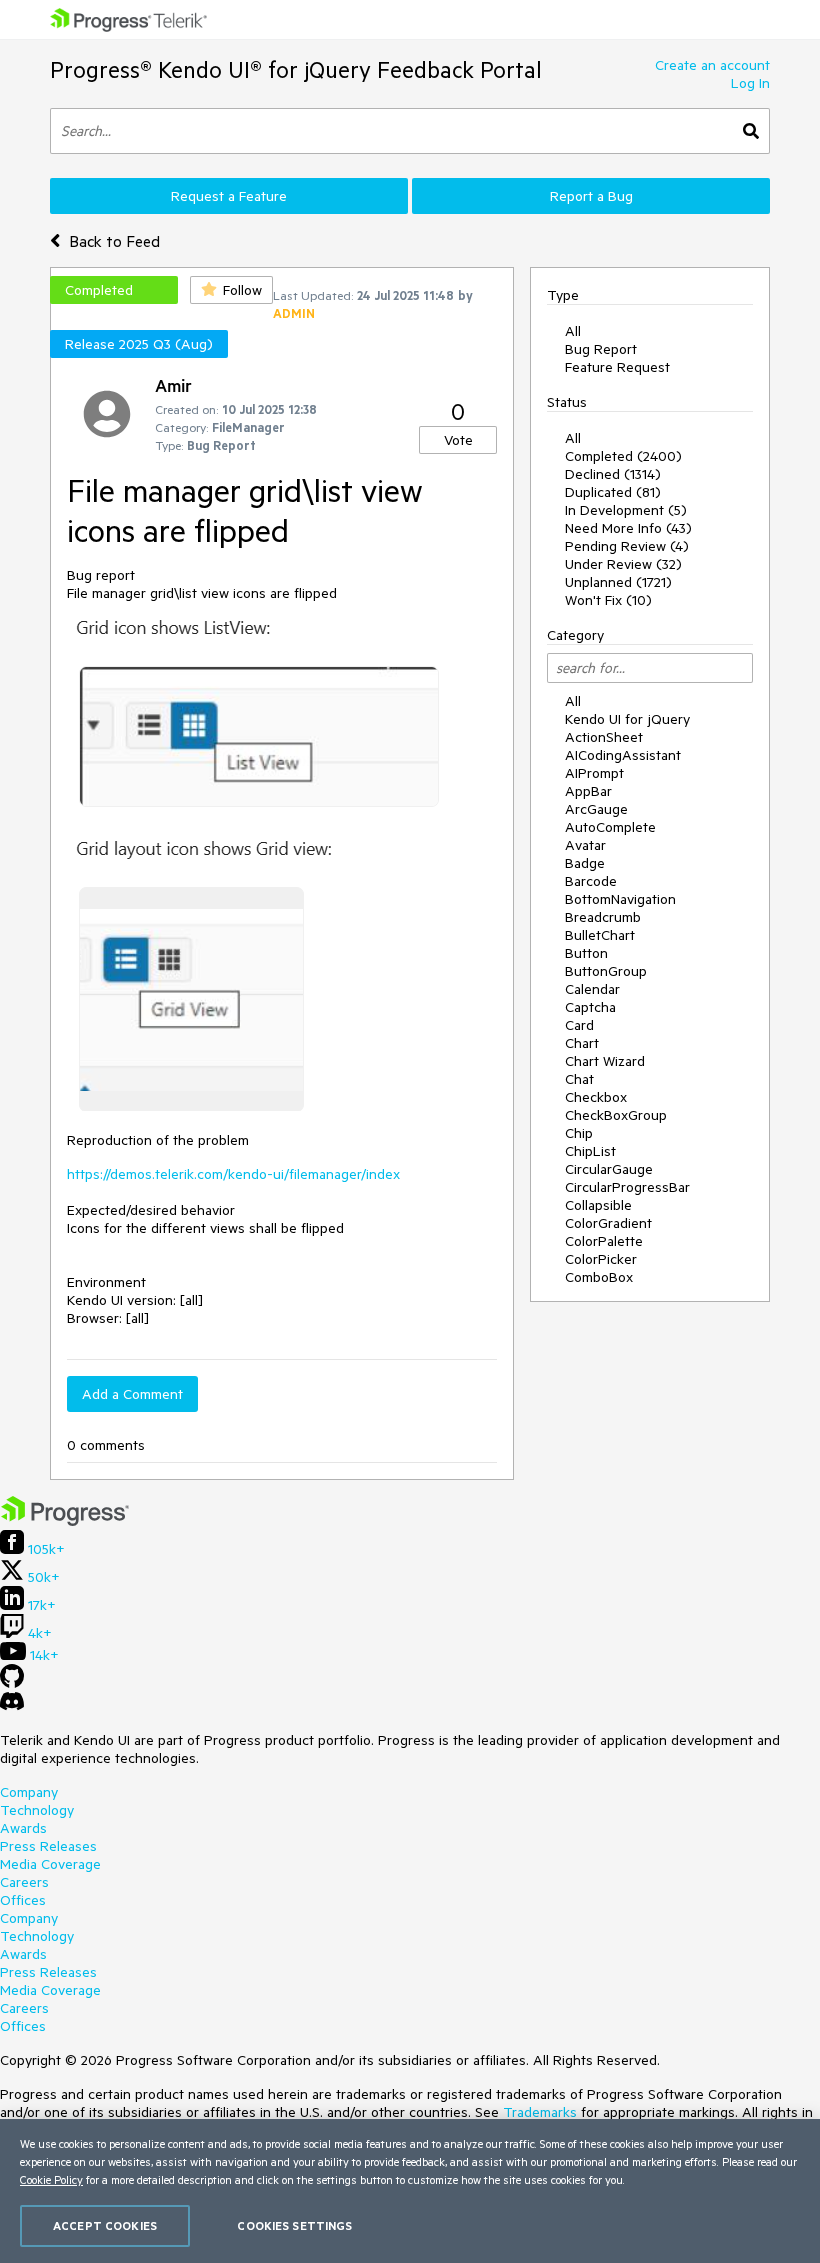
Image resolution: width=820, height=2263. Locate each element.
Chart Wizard (605, 1061)
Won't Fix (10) (608, 600)
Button (586, 953)
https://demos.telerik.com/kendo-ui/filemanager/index (233, 1174)
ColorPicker (601, 1259)
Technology (37, 1810)
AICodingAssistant (623, 755)
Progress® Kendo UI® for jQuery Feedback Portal (296, 69)
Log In (750, 83)
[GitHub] (12, 1683)
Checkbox (596, 1097)
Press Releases (48, 1846)
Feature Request (617, 367)
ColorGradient (608, 1223)
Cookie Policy (51, 2179)
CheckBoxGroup (616, 1115)
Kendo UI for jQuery (627, 719)
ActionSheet (604, 737)
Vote (458, 440)
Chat (579, 1079)
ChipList (590, 1151)
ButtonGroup (606, 971)
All (573, 331)
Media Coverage (50, 1864)
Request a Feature (229, 196)
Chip (579, 1133)
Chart (582, 1043)
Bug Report (601, 349)
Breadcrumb (603, 917)
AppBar (588, 791)
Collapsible (598, 1205)
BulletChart (600, 935)
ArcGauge (596, 809)
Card (579, 1025)
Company (29, 1792)
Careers (24, 1882)
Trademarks (540, 2112)
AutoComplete (610, 827)
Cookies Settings (294, 2225)
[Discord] (12, 1706)
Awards (23, 1828)
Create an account (712, 65)
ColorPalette (604, 1241)
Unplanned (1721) (618, 582)
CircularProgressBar (627, 1187)
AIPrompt (594, 773)
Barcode (591, 881)
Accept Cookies (105, 2225)
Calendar (592, 989)
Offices (23, 1900)
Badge (585, 863)
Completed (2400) (623, 456)
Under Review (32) (623, 564)
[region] (410, 2191)
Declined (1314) (613, 474)
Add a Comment (132, 1394)
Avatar (585, 845)
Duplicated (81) (613, 492)
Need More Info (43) (628, 528)
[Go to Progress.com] (65, 1521)
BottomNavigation (620, 899)
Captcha (590, 1007)
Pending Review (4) (627, 546)
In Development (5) (626, 510)
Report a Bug (591, 196)
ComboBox (599, 1277)
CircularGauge (609, 1169)
